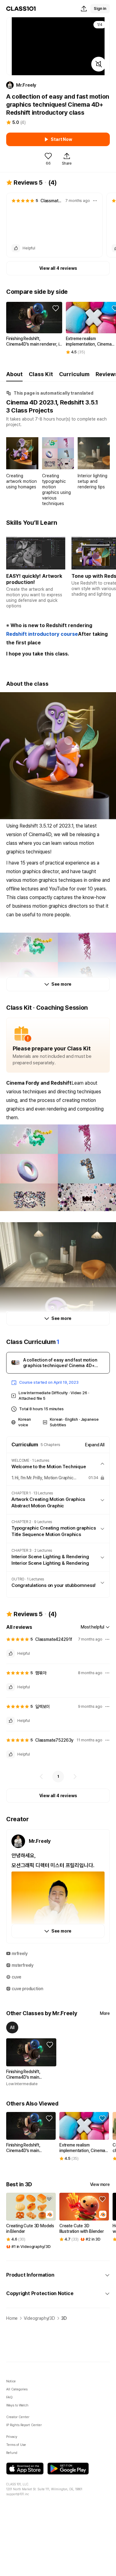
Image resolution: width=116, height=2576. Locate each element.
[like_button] (16, 248)
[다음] (75, 1777)
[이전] (41, 1777)
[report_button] (95, 201)
